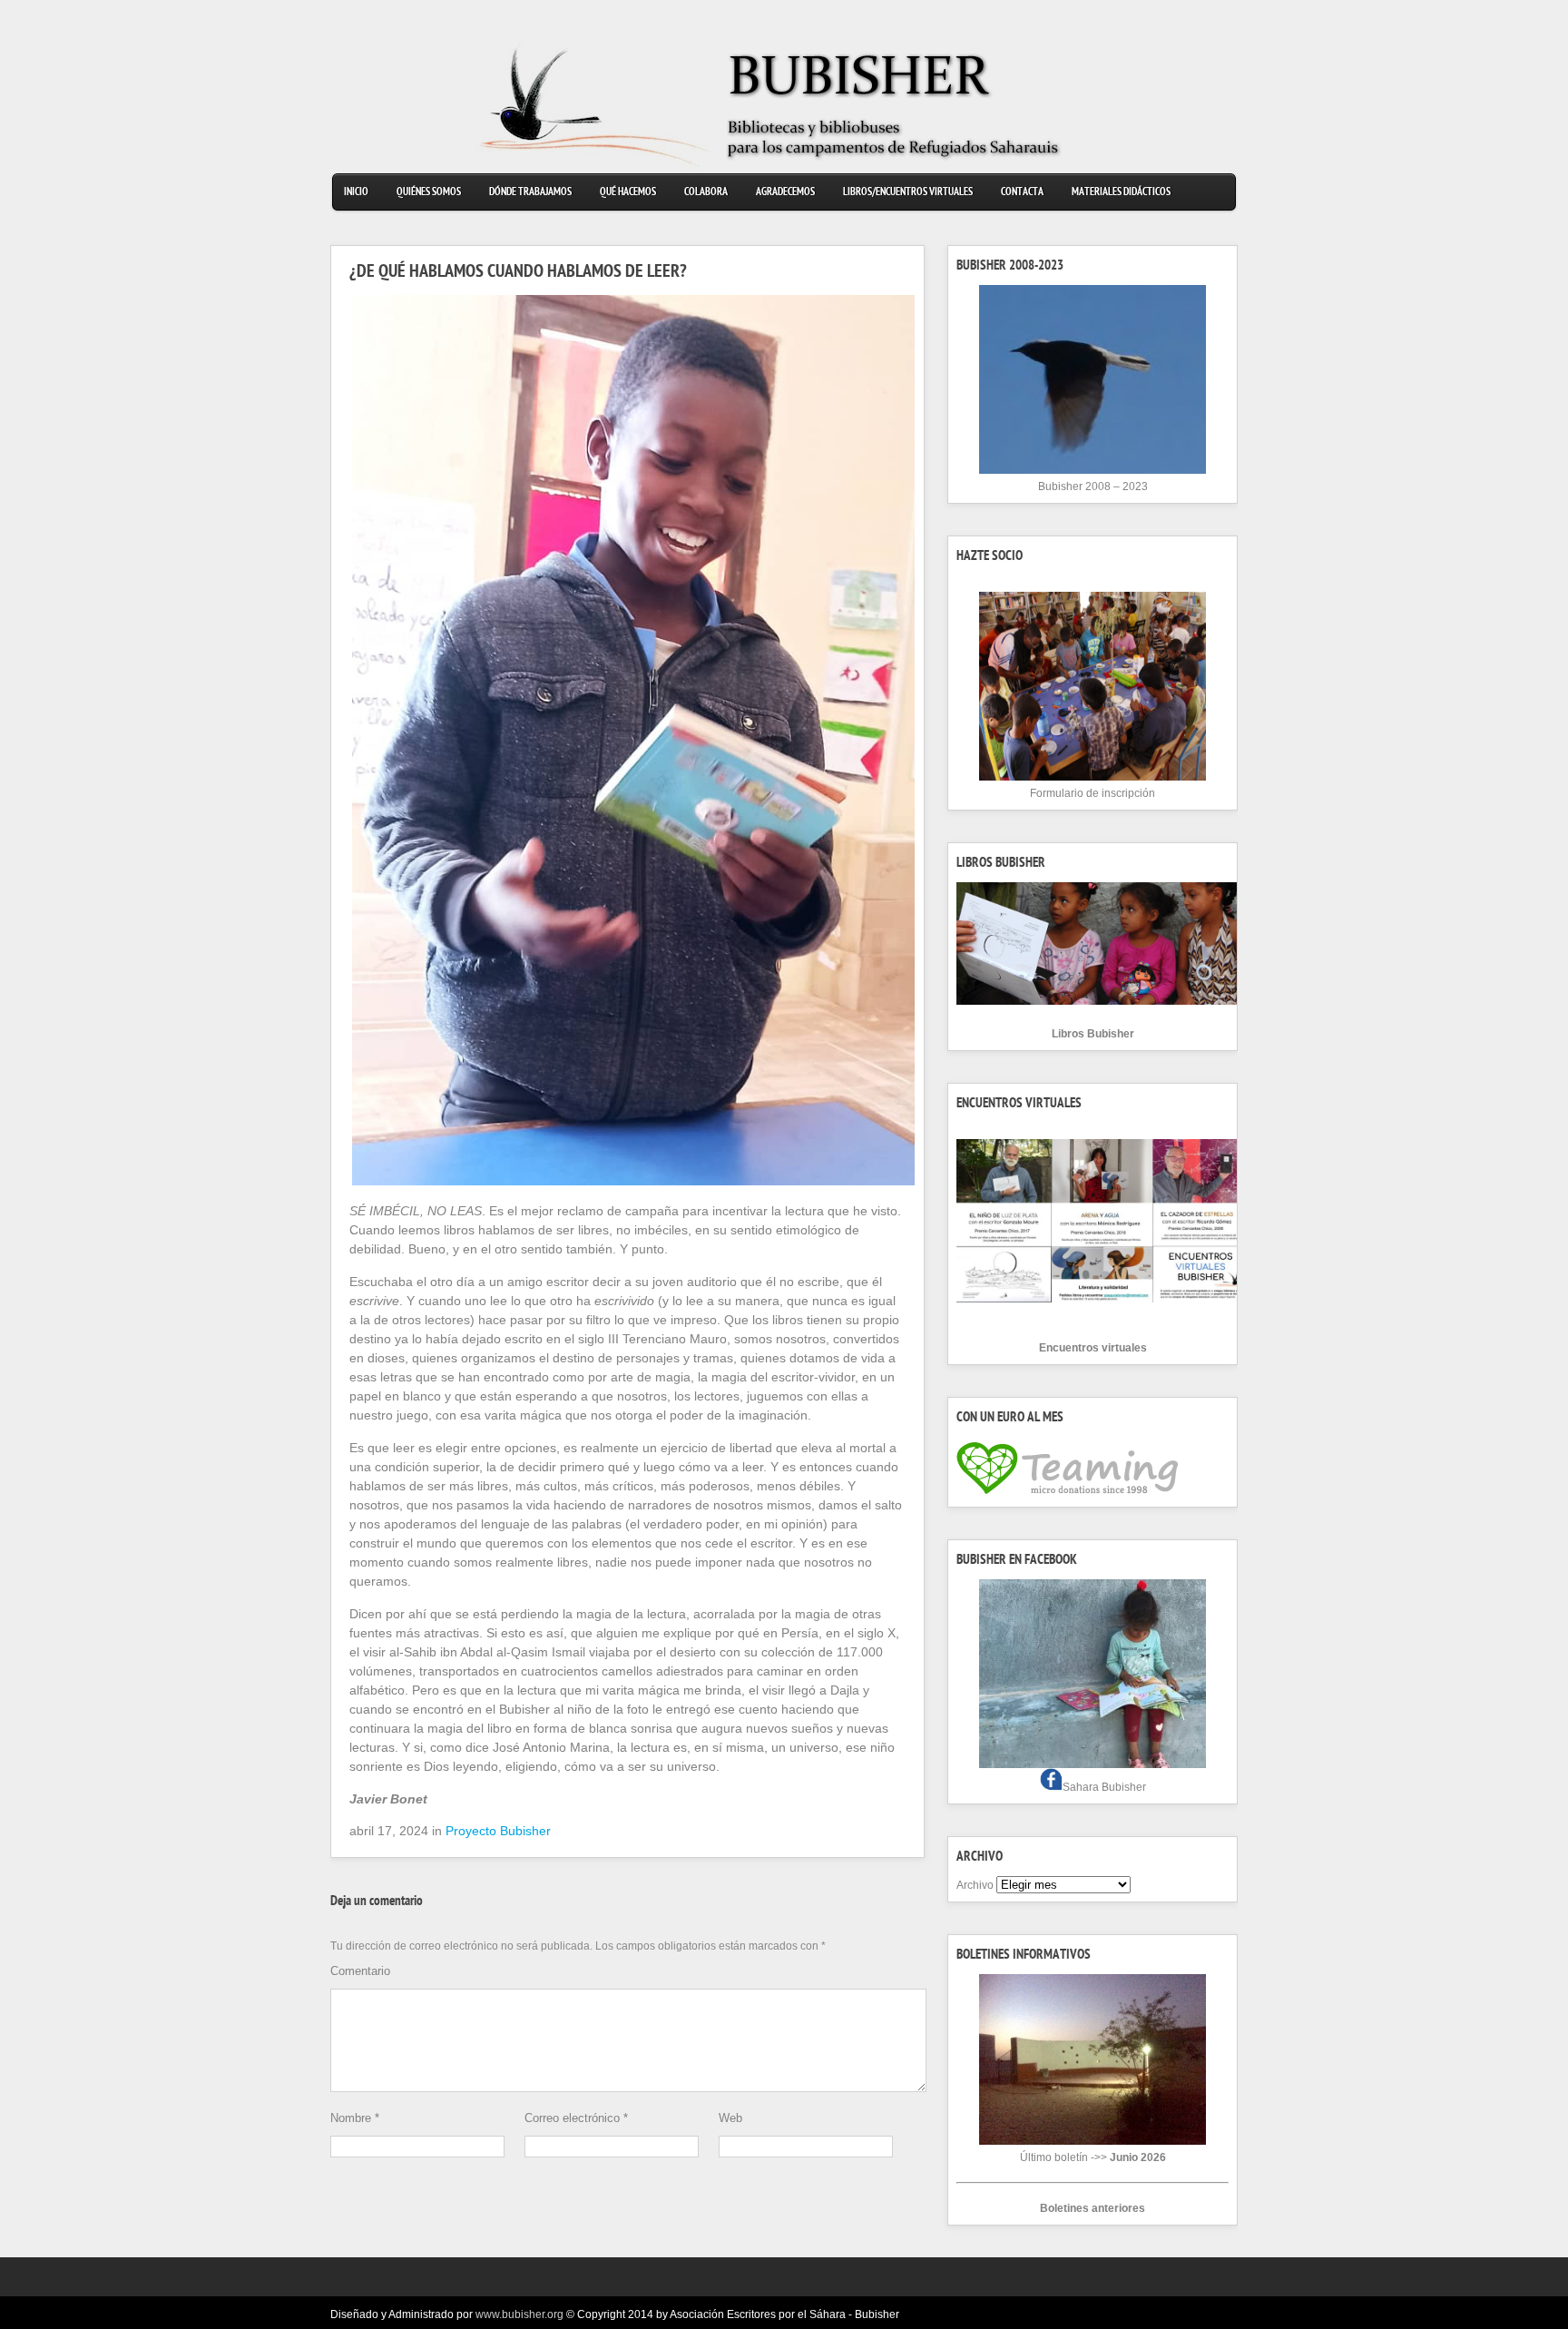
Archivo (975, 1885)
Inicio (356, 193)
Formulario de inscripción (1093, 793)
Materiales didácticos (1121, 193)
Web (730, 2118)
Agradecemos (785, 193)
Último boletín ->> (1093, 2157)
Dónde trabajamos (530, 193)
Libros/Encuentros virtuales (908, 193)
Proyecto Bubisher (498, 1831)
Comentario (360, 1971)
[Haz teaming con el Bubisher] (1067, 1495)
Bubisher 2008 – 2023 (1093, 486)
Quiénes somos (429, 193)
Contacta (1022, 193)
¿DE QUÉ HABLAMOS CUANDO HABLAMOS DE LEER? (518, 273)
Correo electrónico (576, 2118)
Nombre (355, 2118)
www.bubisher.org (519, 2314)
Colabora (706, 193)
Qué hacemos (628, 193)
